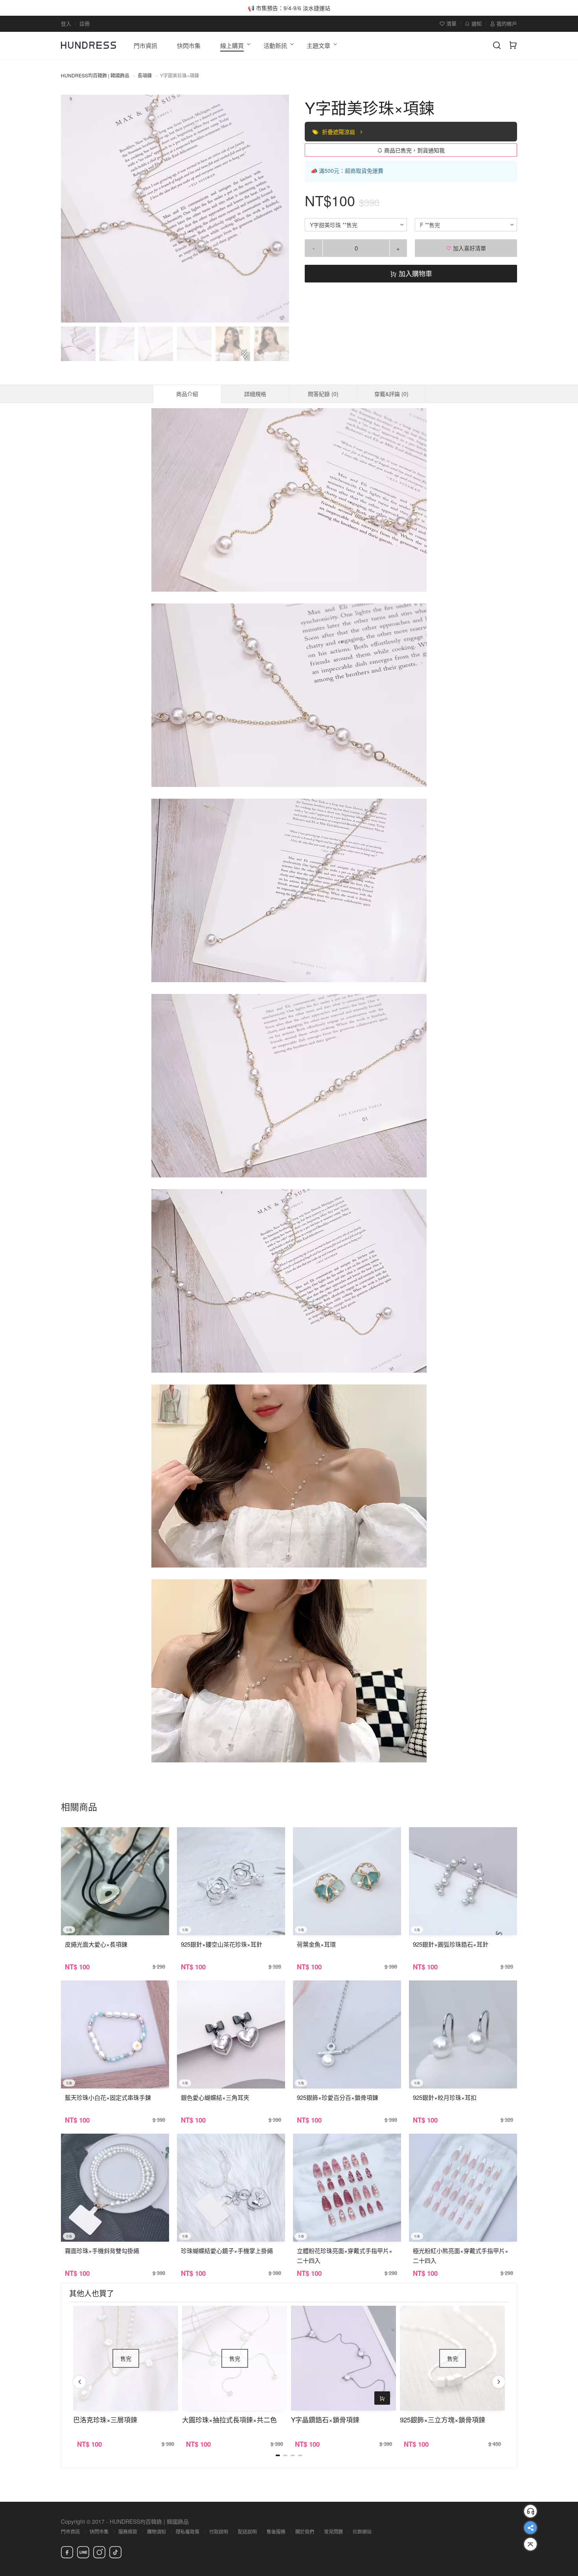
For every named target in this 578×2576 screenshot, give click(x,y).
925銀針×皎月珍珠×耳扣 (445, 2097)
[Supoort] (530, 2511)
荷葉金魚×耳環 (316, 1944)
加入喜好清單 (469, 248)
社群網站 (362, 2531)
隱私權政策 (188, 2531)
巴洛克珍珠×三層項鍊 (105, 2419)
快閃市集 (99, 2531)
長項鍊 (145, 75)
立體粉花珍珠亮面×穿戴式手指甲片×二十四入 (345, 2255)
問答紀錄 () (323, 394)
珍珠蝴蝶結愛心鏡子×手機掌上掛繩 (227, 2251)
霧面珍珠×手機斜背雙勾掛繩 (102, 2251)
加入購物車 (414, 273)
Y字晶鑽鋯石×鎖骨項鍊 (325, 2419)
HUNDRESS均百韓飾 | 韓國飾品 (95, 75)
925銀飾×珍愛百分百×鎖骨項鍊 (338, 2097)
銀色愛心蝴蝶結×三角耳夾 (215, 2097)
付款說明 (219, 2531)
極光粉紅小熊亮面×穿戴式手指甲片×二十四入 (461, 2255)
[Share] (530, 2528)
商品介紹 (187, 394)
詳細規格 (255, 394)
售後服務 (276, 2531)
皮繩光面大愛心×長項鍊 (96, 1944)
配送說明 (247, 2531)
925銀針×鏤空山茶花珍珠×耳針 (222, 1944)
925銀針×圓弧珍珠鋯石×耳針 (451, 1944)
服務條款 (128, 2531)
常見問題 (333, 2531)
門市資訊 (70, 2531)
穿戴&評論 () (391, 394)
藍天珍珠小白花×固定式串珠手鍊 (108, 2097)
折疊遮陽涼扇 (339, 132)
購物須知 (156, 2531)
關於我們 (305, 2531)
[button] (74, 209)
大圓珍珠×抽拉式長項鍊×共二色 (229, 2419)
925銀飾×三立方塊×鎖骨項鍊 (443, 2419)
